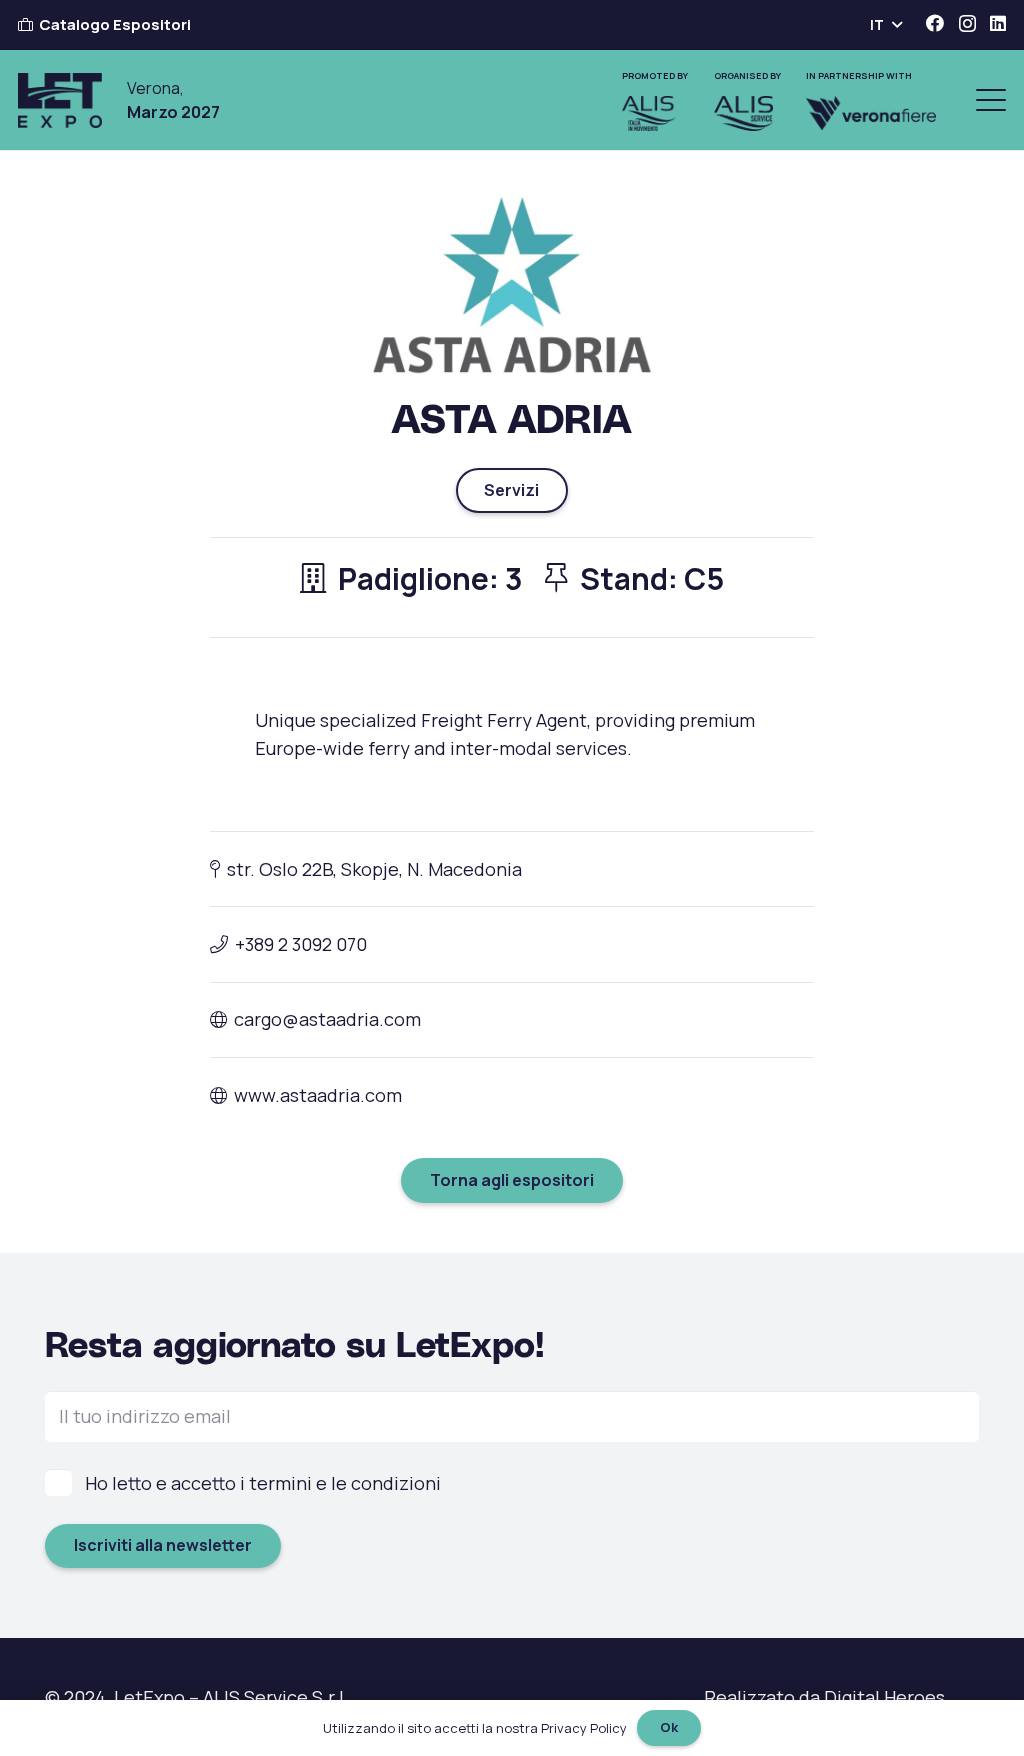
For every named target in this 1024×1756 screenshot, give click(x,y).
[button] (885, 25)
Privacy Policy (584, 1728)
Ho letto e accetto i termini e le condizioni (263, 1483)
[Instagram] (967, 24)
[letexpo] (60, 100)
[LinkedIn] (998, 23)
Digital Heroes (884, 1697)
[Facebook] (935, 23)
